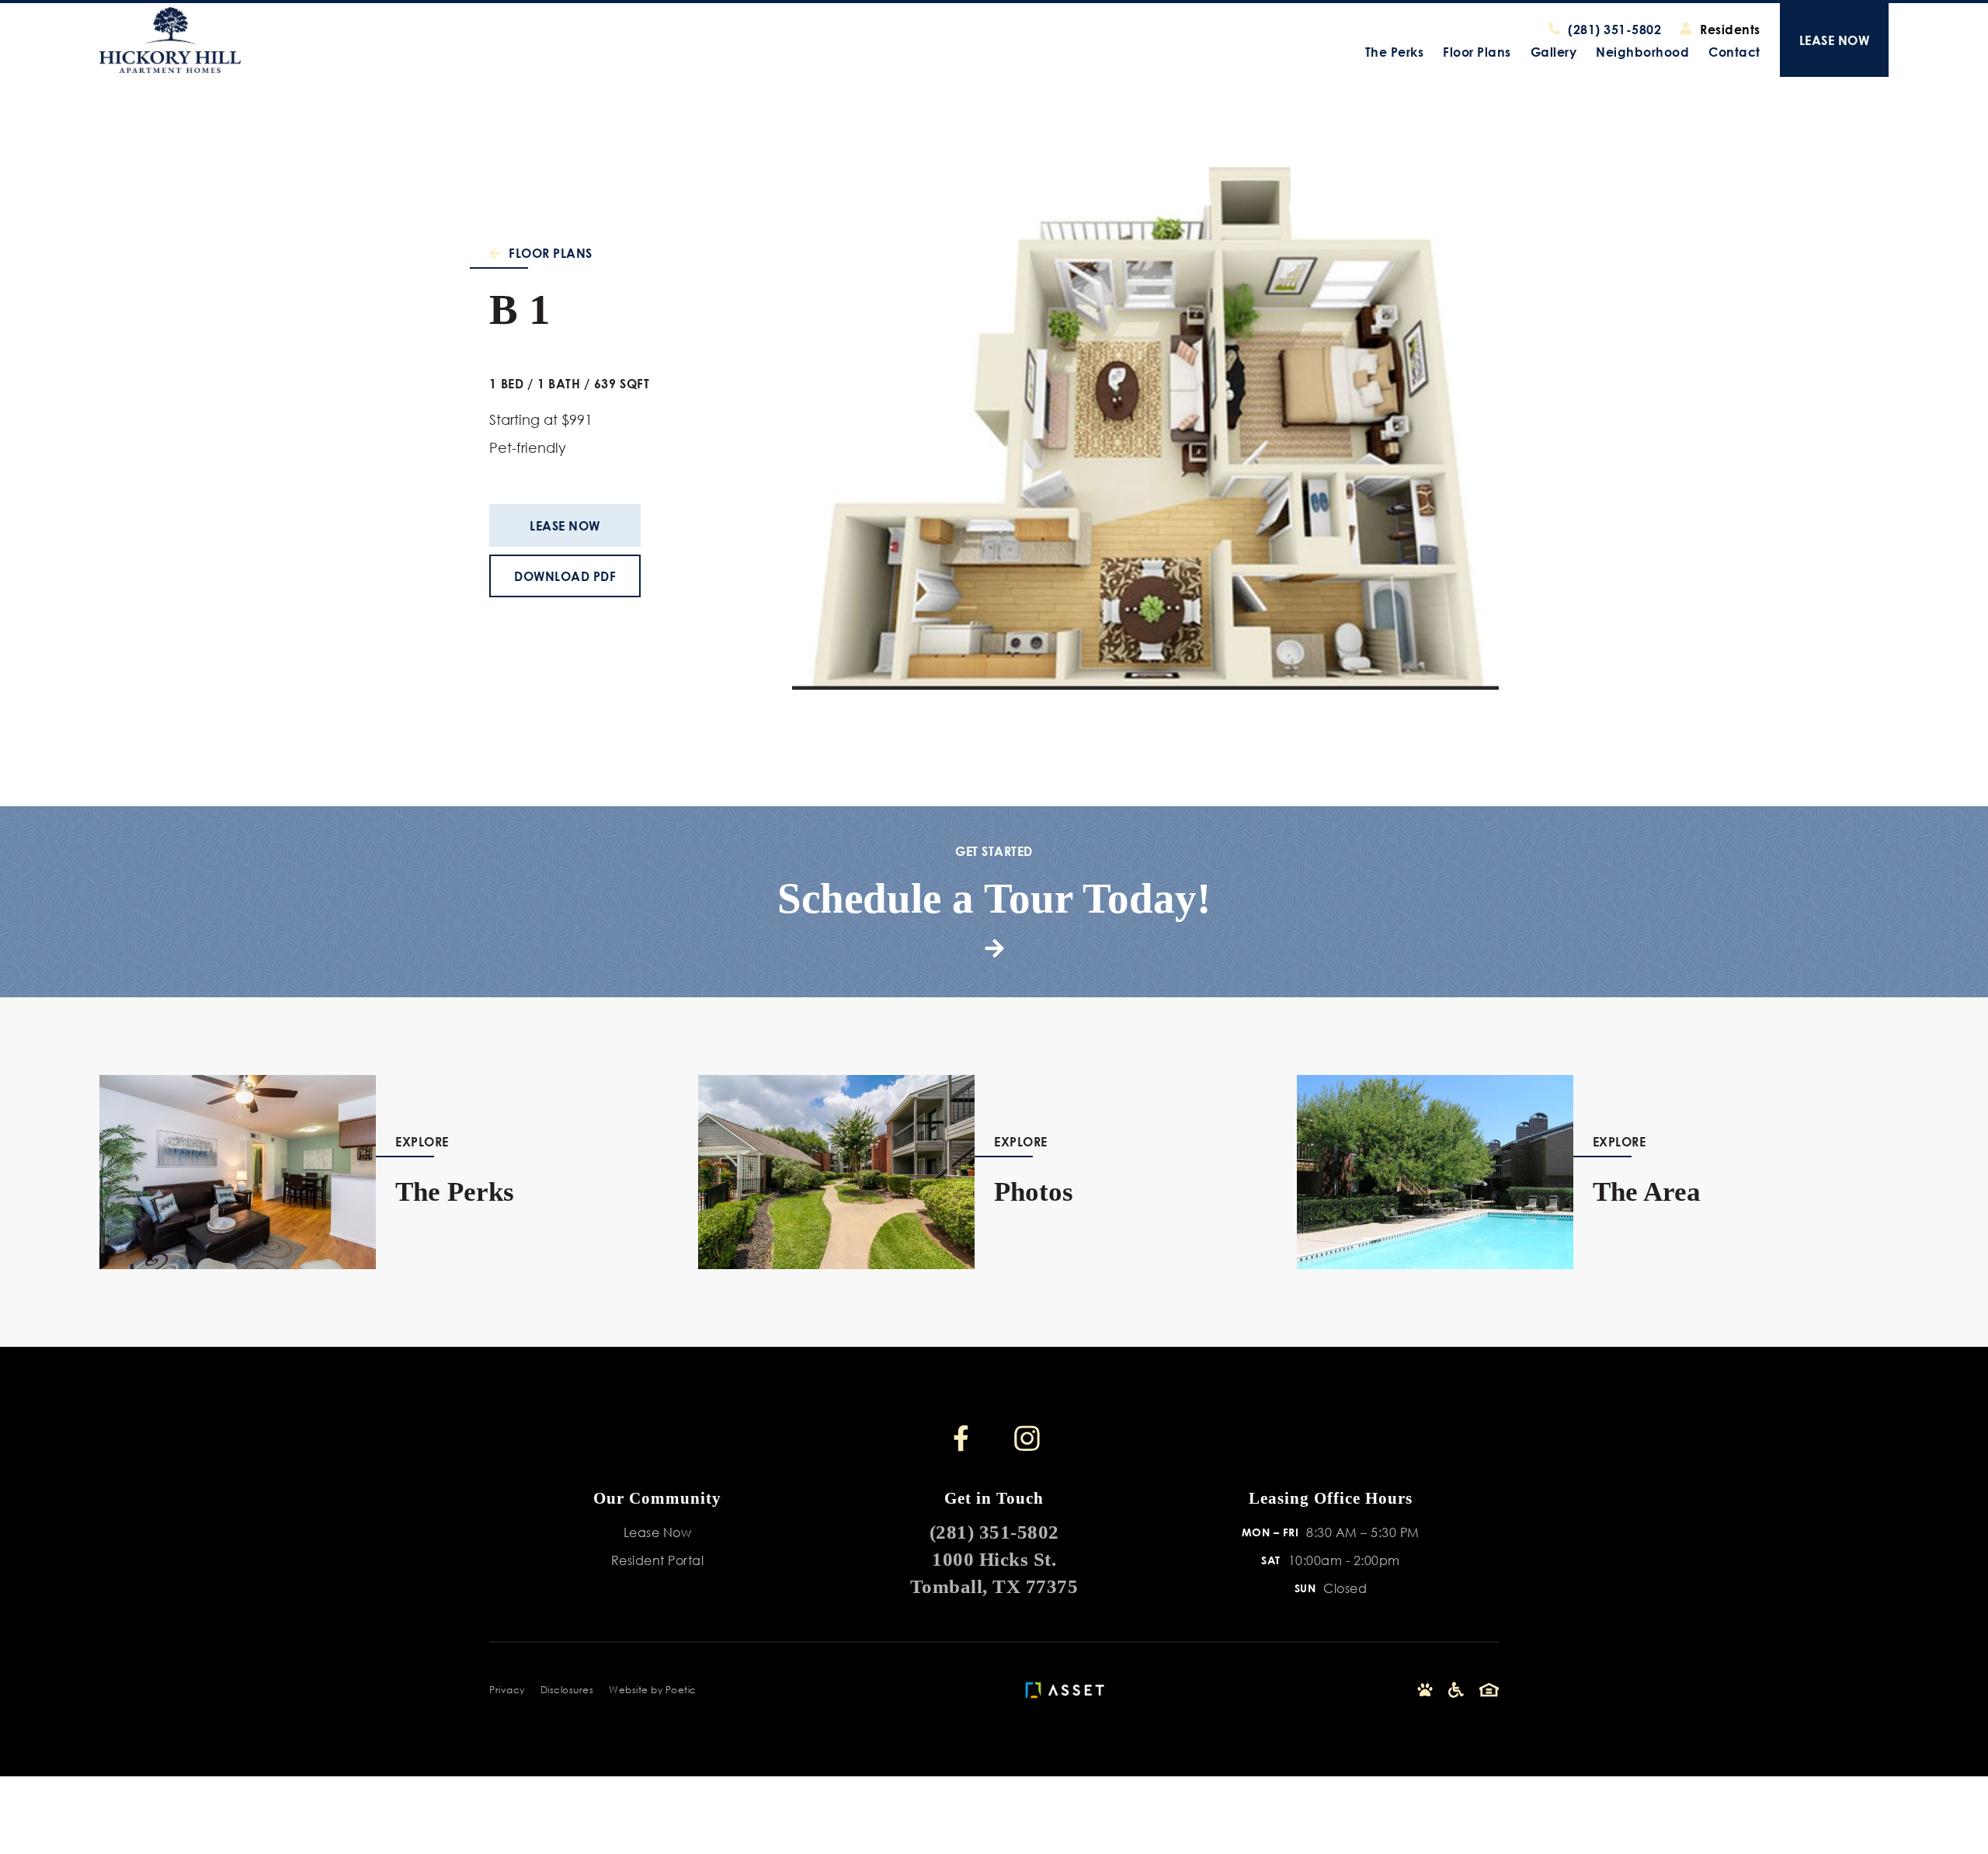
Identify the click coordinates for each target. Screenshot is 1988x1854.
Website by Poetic (653, 1690)
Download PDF (565, 576)
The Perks (1395, 52)
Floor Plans (1477, 52)
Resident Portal (658, 1560)
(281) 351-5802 (994, 1532)
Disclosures (567, 1690)
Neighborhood (1642, 52)
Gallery (1554, 52)
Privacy (507, 1690)
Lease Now (565, 525)
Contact (1734, 52)
